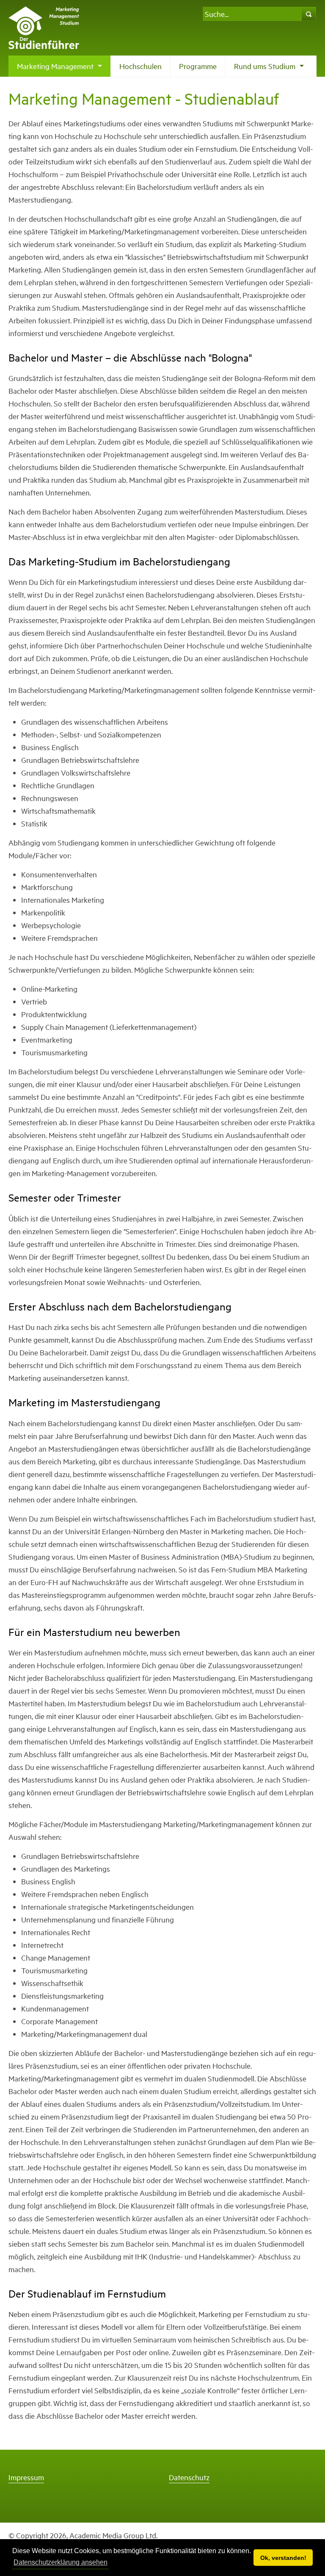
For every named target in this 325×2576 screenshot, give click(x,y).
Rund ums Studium (270, 69)
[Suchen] (309, 14)
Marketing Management (61, 69)
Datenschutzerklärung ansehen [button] (61, 2562)
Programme (198, 66)
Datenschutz (189, 2477)
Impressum (26, 2477)
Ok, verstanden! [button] (283, 2558)
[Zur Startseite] (44, 27)
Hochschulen (140, 66)
